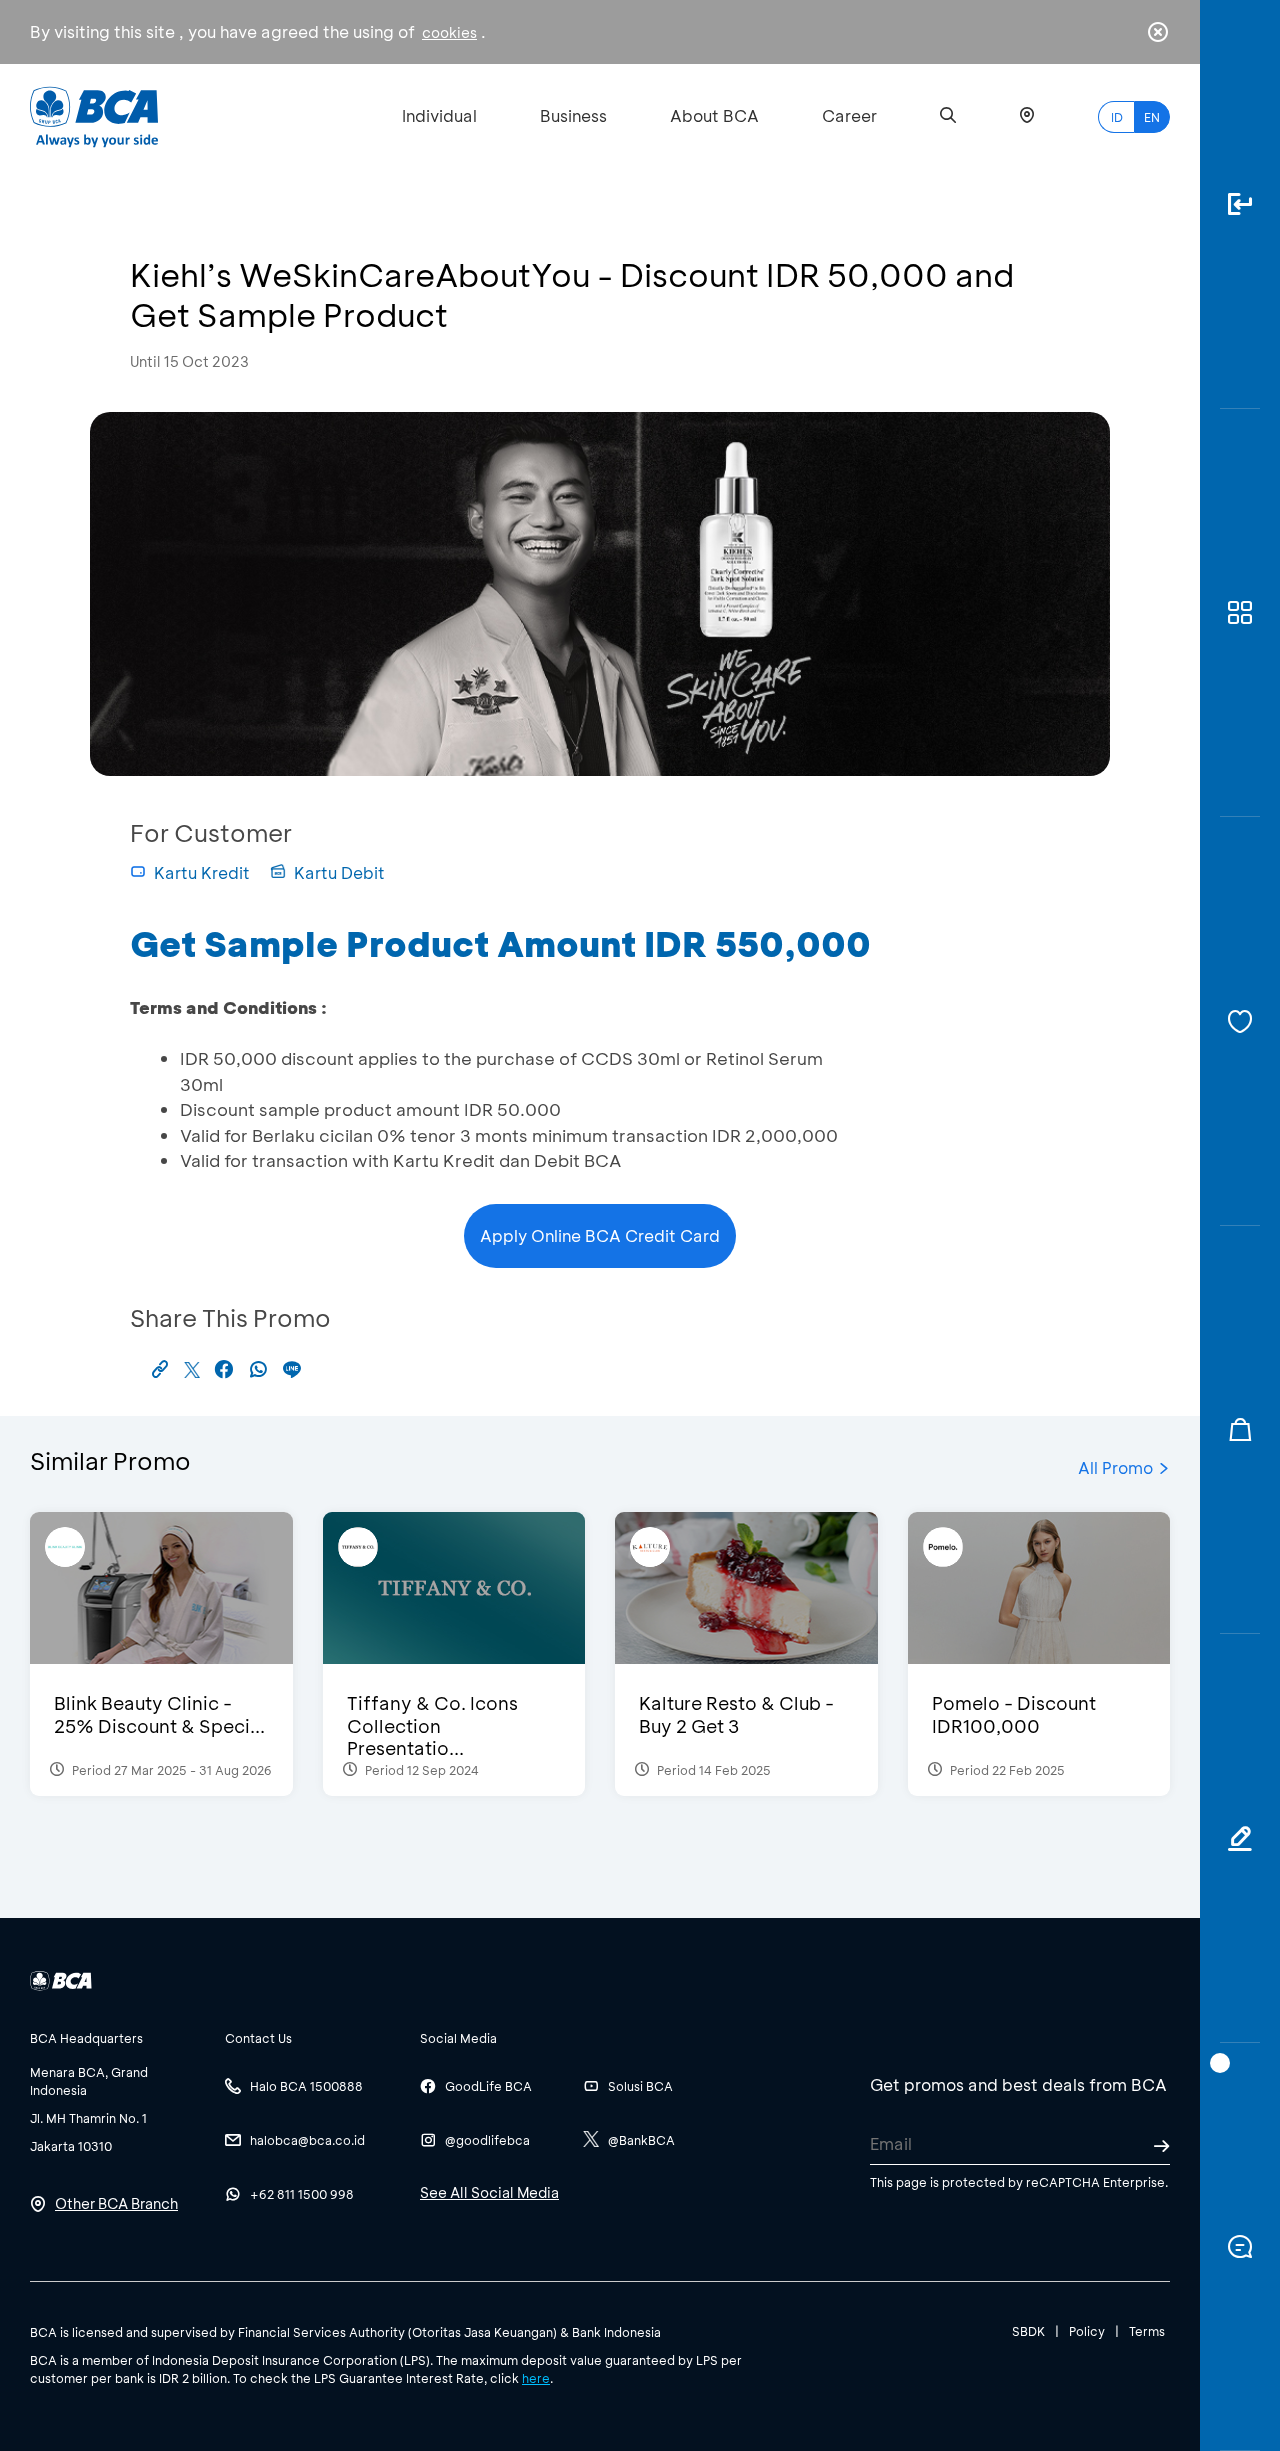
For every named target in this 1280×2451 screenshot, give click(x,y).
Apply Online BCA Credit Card (600, 1235)
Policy (1087, 2331)
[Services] (1240, 1021)
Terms (1147, 2331)
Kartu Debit (339, 872)
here (536, 2378)
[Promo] (1240, 1430)
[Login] (1240, 204)
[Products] (1240, 613)
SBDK (1028, 2331)
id (1117, 117)
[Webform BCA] (1240, 1838)
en (1152, 117)
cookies (449, 32)
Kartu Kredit (202, 872)
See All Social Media (489, 2192)
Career (849, 115)
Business (573, 115)
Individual (439, 115)
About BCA (714, 115)
